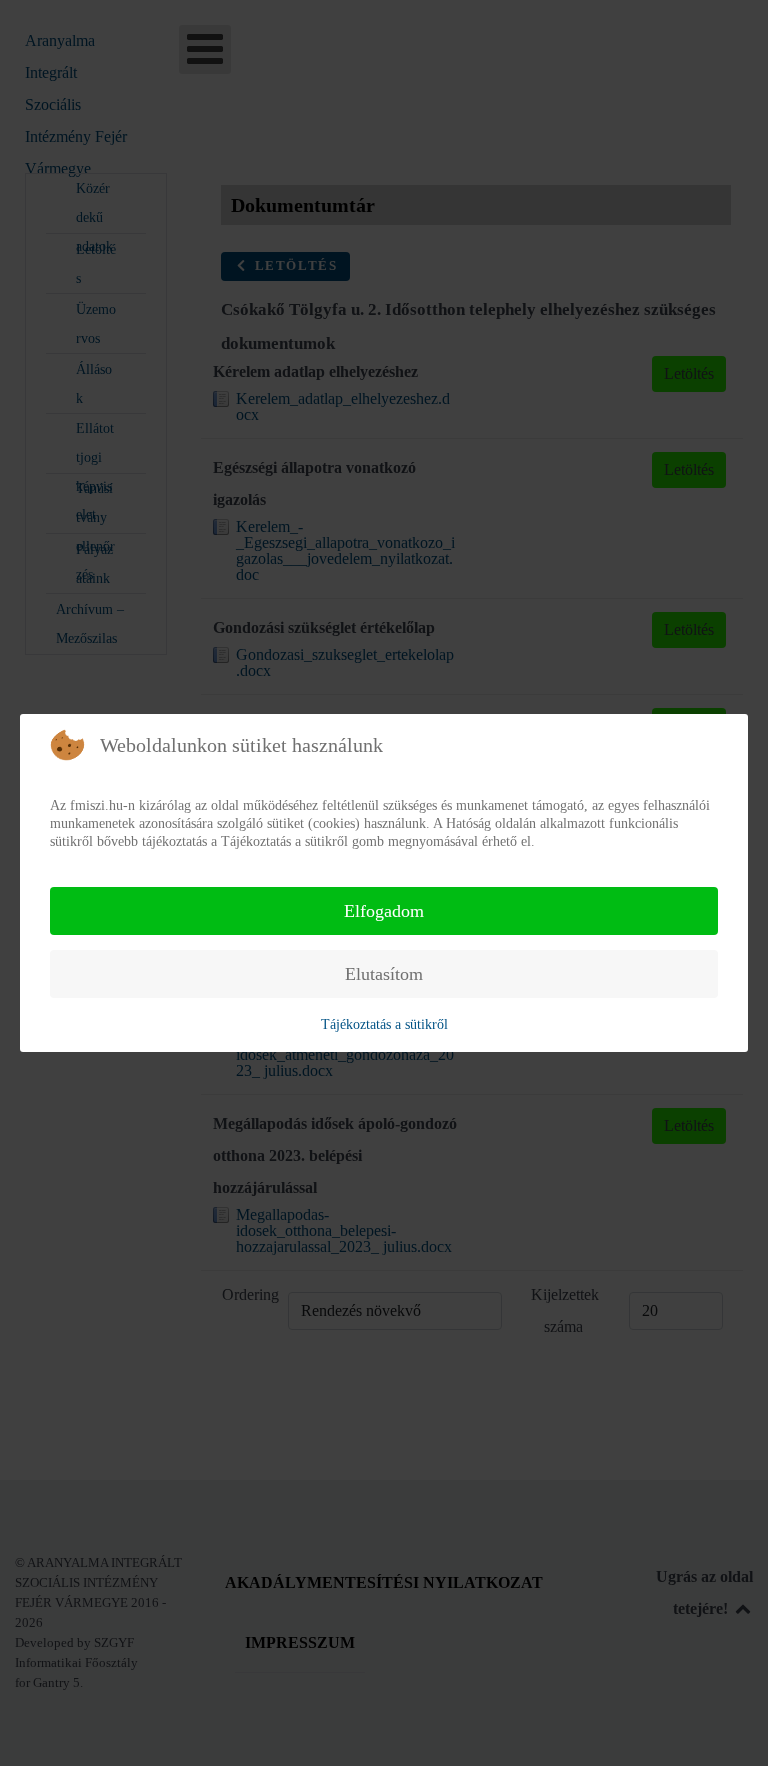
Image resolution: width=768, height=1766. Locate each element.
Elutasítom (384, 974)
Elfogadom (384, 911)
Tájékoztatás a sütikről (384, 1024)
